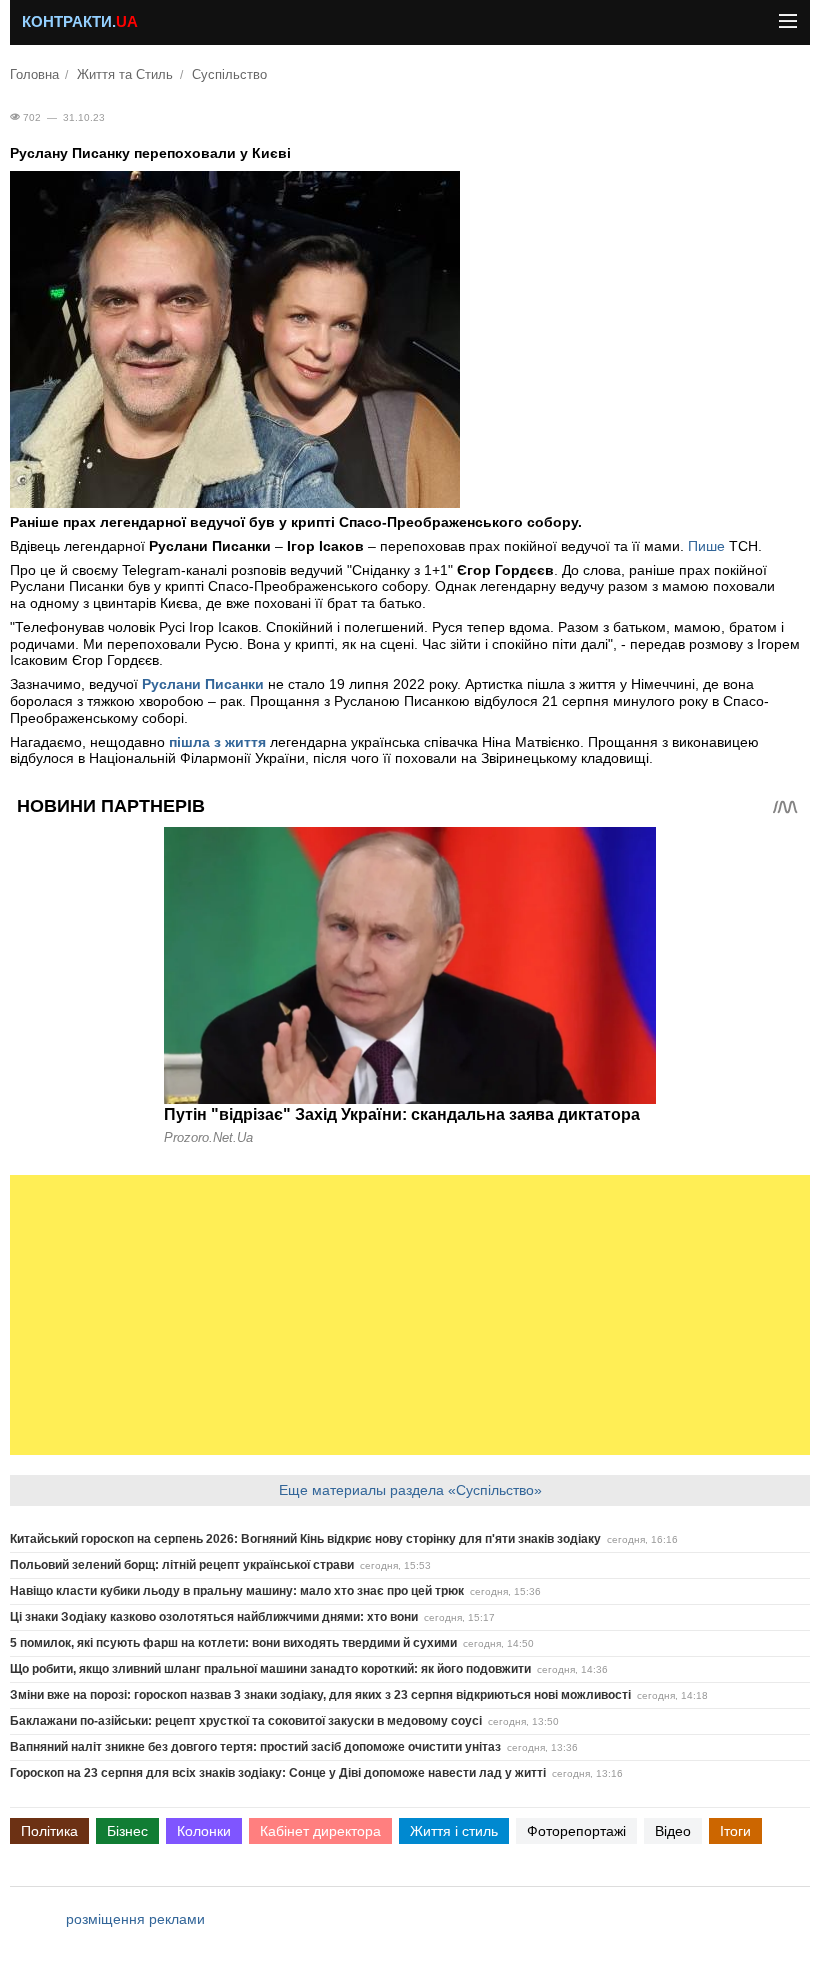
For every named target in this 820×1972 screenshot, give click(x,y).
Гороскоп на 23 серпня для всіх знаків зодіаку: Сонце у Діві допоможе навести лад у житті (278, 1773)
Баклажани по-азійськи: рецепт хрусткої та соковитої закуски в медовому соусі (246, 1721)
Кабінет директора (320, 1831)
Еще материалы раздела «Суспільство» (410, 1490)
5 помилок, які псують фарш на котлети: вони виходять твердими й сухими (233, 1643)
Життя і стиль (454, 1831)
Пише (708, 546)
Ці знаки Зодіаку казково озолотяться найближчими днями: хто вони (214, 1617)
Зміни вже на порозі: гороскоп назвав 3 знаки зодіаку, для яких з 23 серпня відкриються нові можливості (320, 1695)
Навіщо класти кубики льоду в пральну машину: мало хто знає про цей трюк (237, 1591)
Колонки (204, 1831)
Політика (49, 1831)
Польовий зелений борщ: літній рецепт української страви (182, 1565)
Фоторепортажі (576, 1831)
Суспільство (229, 75)
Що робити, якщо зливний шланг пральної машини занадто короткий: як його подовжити (270, 1669)
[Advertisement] (410, 1315)
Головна (34, 75)
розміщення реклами (135, 1919)
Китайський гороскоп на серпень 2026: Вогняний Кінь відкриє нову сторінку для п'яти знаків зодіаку (305, 1539)
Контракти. (80, 22)
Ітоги (735, 1831)
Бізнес (127, 1831)
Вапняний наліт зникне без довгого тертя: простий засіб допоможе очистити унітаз (255, 1747)
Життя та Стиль (125, 75)
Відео (673, 1831)
